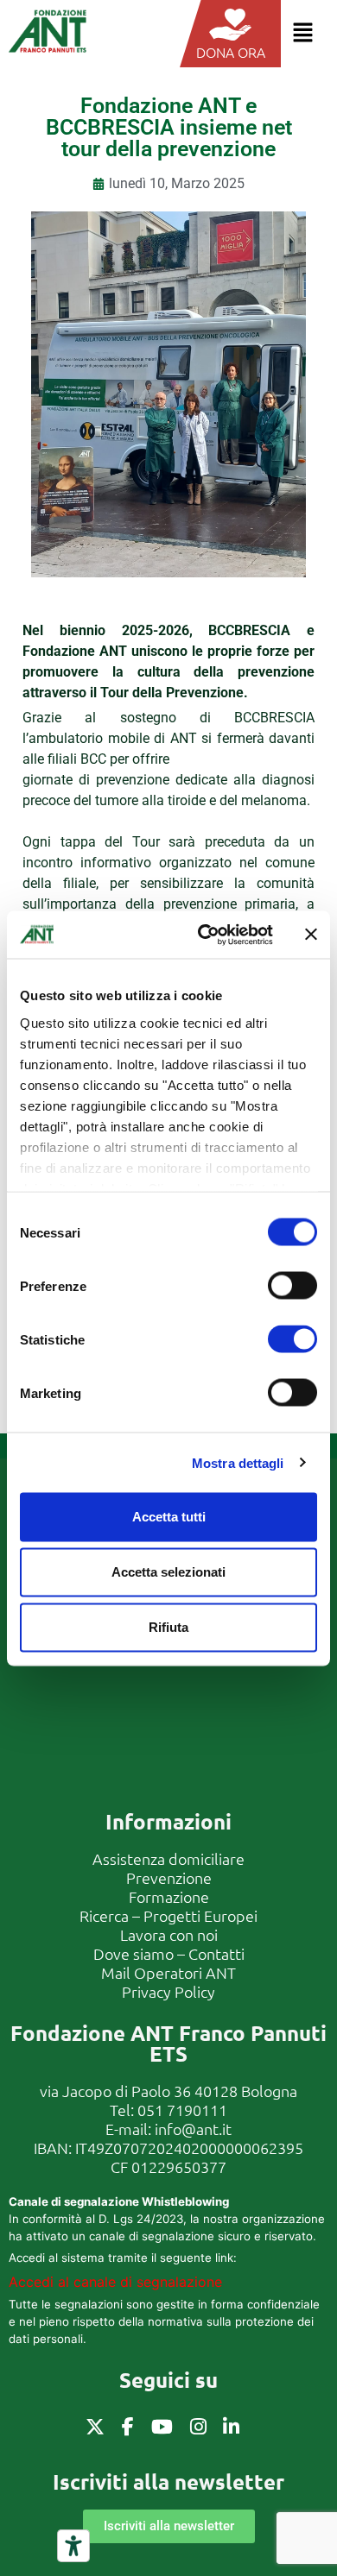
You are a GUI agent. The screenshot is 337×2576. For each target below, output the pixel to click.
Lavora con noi (169, 1934)
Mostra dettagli (238, 1462)
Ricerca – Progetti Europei (168, 1915)
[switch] (292, 1286)
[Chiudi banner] (311, 935)
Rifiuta (168, 1627)
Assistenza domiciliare (168, 1858)
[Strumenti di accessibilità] (73, 2546)
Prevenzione (169, 1877)
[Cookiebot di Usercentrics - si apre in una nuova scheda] (204, 935)
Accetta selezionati (168, 1572)
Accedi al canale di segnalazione (115, 2282)
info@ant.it (193, 2129)
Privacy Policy (168, 1991)
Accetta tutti (169, 1517)
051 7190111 (182, 2110)
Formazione (169, 1896)
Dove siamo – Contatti (169, 1953)
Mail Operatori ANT (168, 1972)
